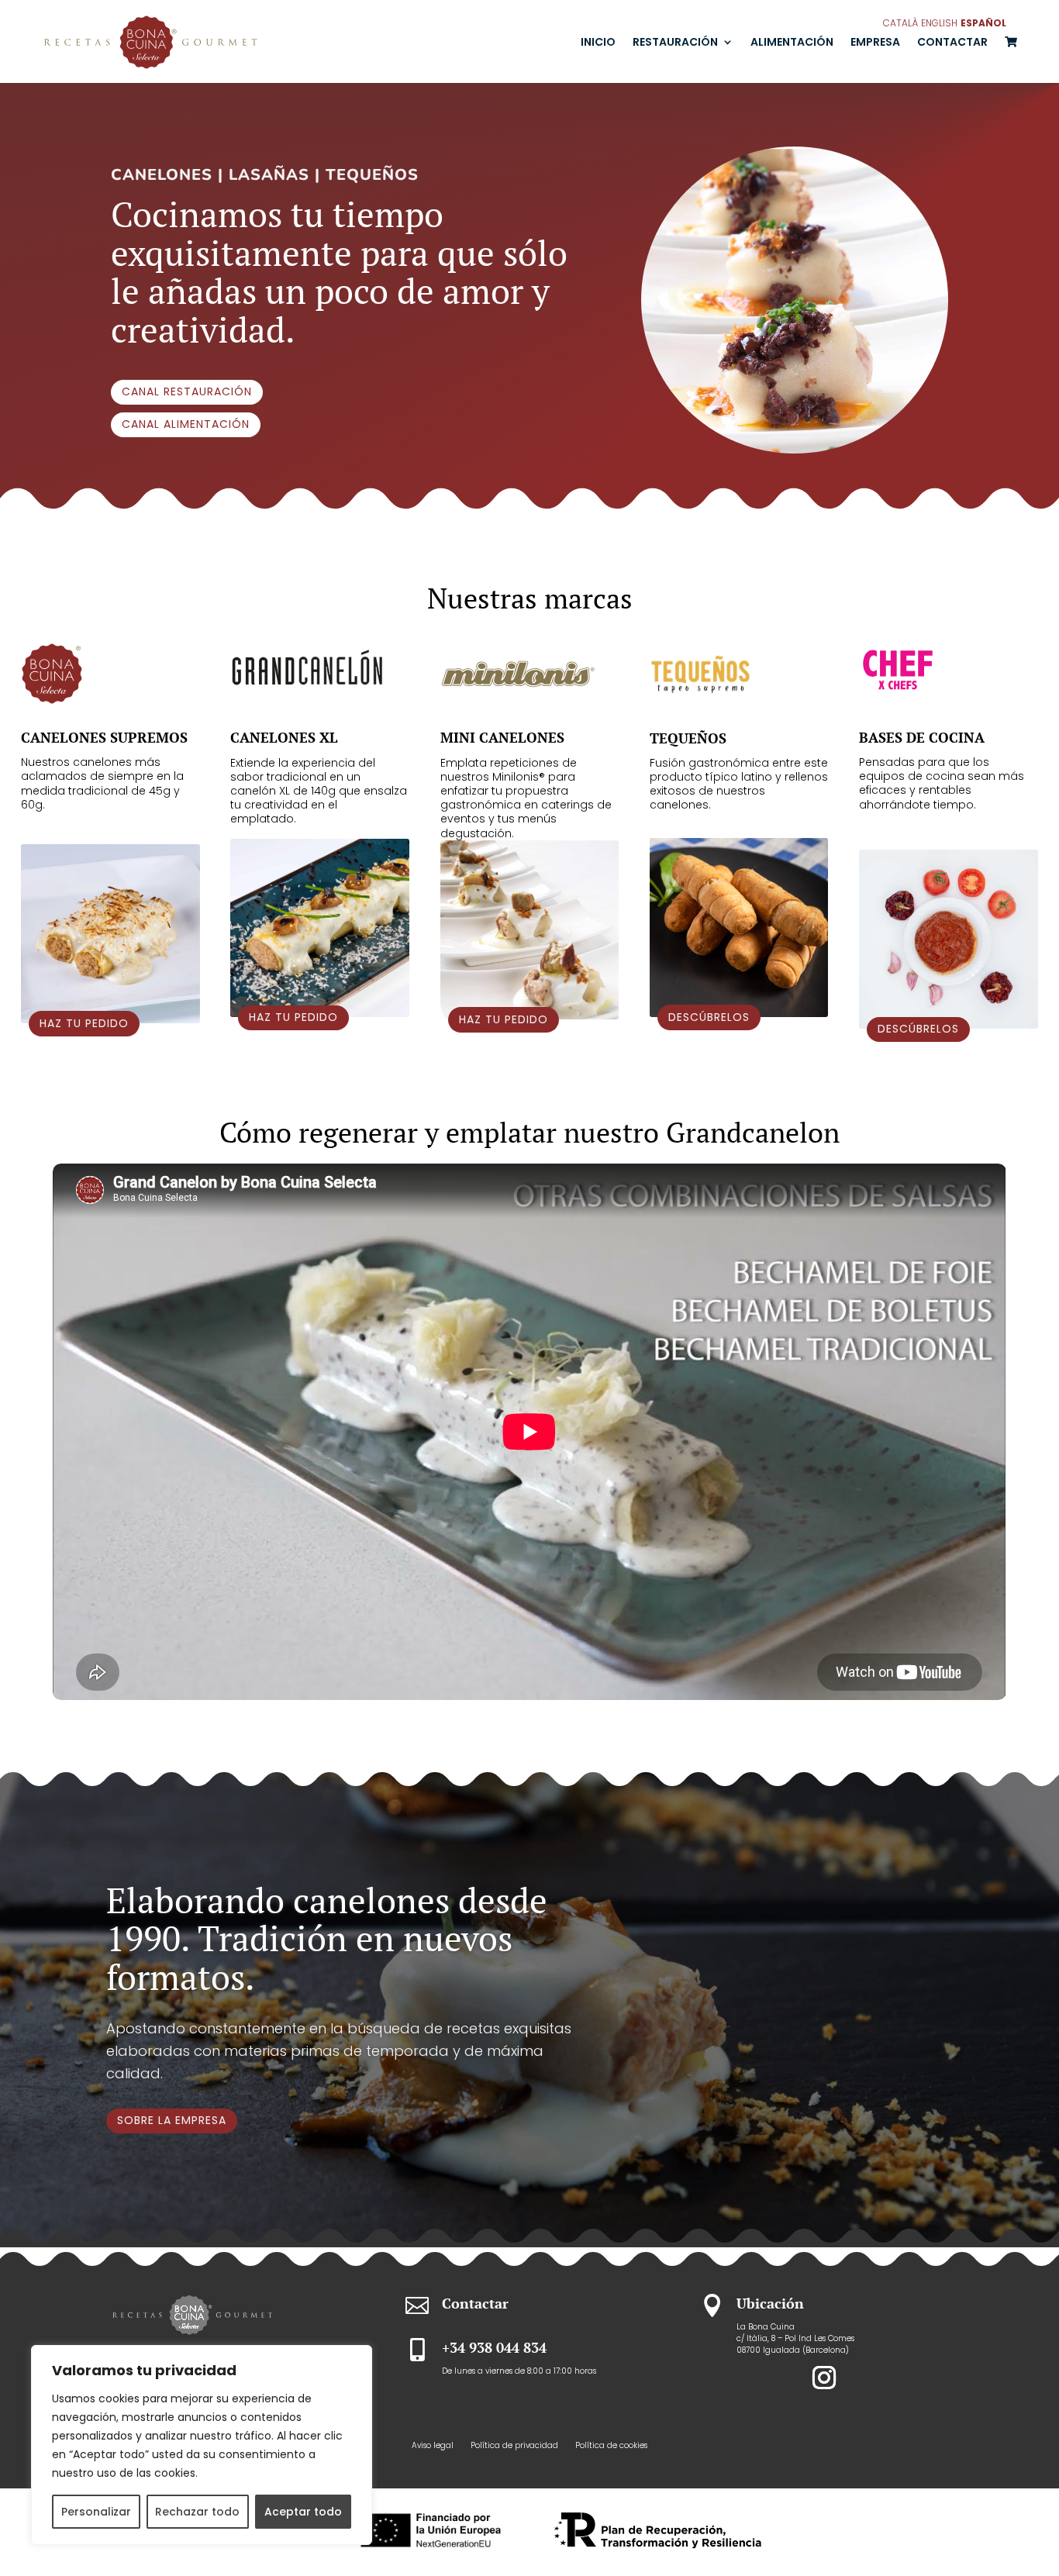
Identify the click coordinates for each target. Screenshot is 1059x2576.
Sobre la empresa (172, 2120)
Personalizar (96, 2512)
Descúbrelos (709, 1017)
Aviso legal (433, 2446)
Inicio (598, 42)
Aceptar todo (303, 2512)
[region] (202, 2445)
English (939, 23)
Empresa (875, 42)
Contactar (952, 42)
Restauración (675, 42)
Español (983, 23)
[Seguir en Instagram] (824, 2378)
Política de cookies (611, 2446)
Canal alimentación (186, 424)
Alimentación (792, 42)
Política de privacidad (514, 2446)
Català (900, 23)
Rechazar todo (197, 2512)
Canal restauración (187, 391)
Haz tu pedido (84, 1023)
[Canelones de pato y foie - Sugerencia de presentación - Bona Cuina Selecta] (795, 449)
